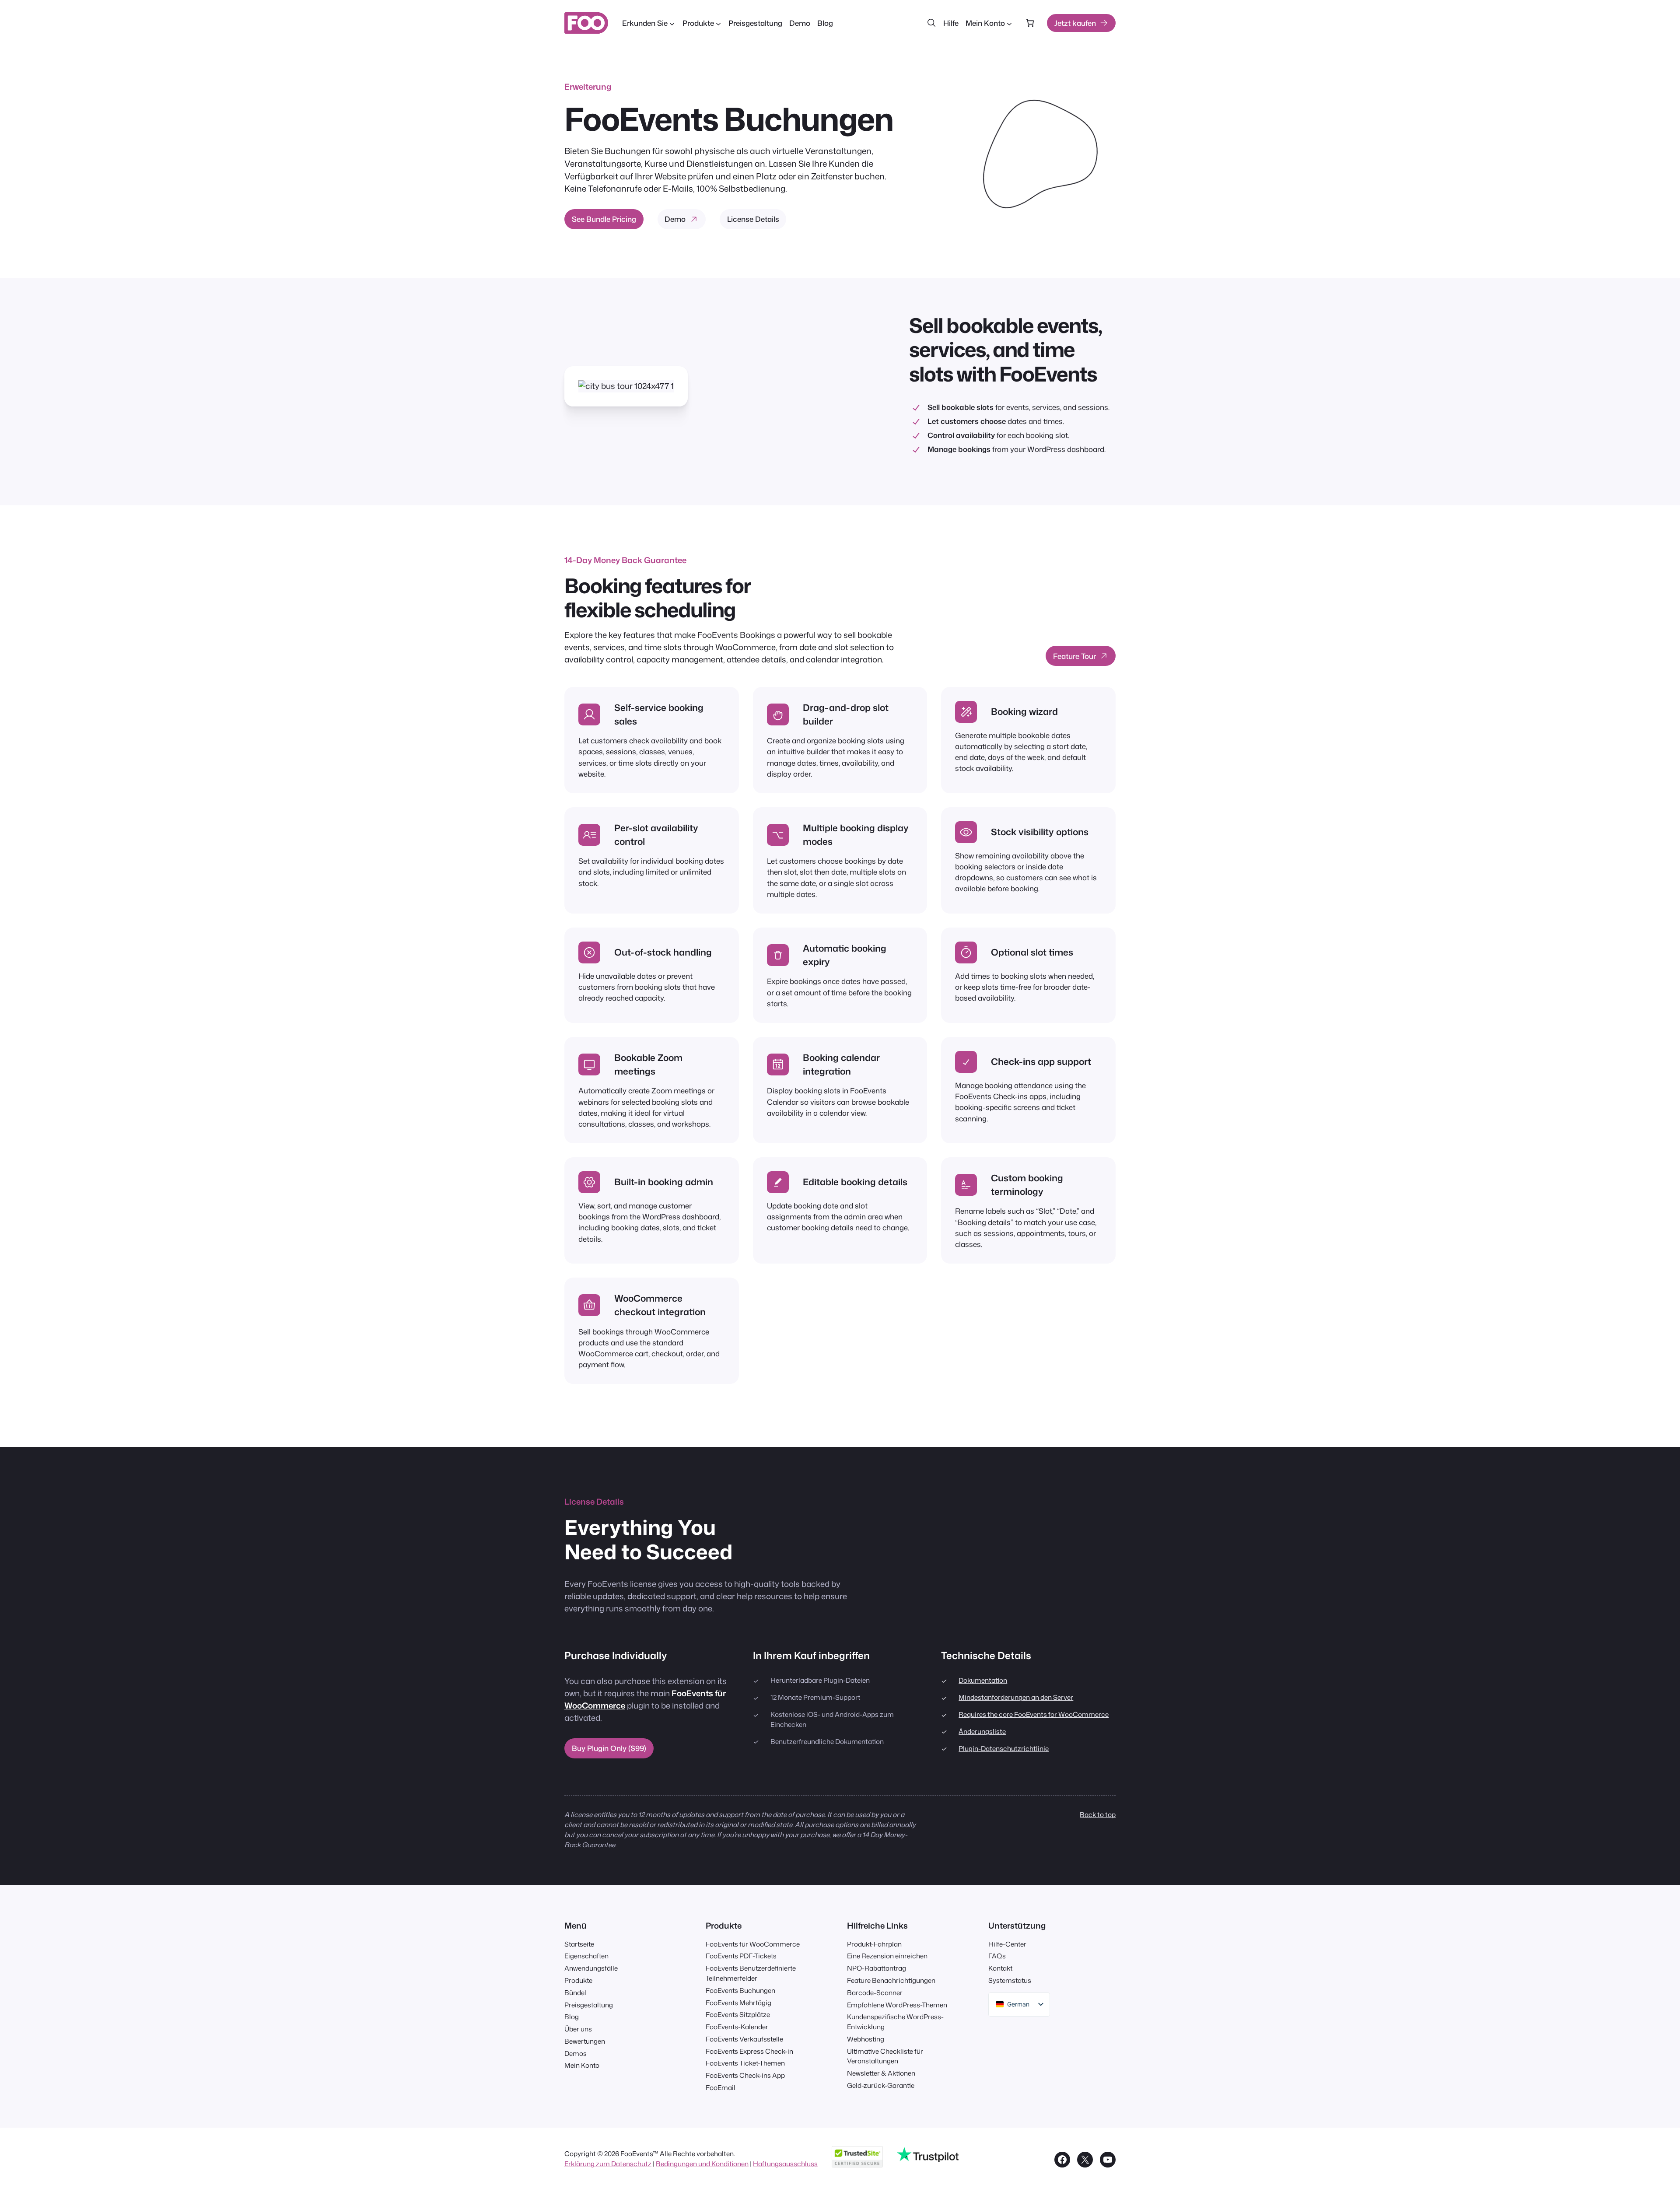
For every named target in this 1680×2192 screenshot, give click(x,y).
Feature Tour (1074, 656)
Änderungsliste (982, 1731)
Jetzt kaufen (1075, 23)
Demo (675, 219)
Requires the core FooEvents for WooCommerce (1034, 1714)
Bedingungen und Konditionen (702, 2164)
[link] (1030, 23)
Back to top (1098, 1814)
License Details (753, 219)
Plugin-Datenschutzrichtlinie (1004, 1748)
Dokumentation (983, 1680)
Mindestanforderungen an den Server (1016, 1697)
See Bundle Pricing (604, 219)
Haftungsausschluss (785, 2164)
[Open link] (1033, 154)
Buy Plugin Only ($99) (609, 1748)
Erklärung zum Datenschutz (608, 2164)
